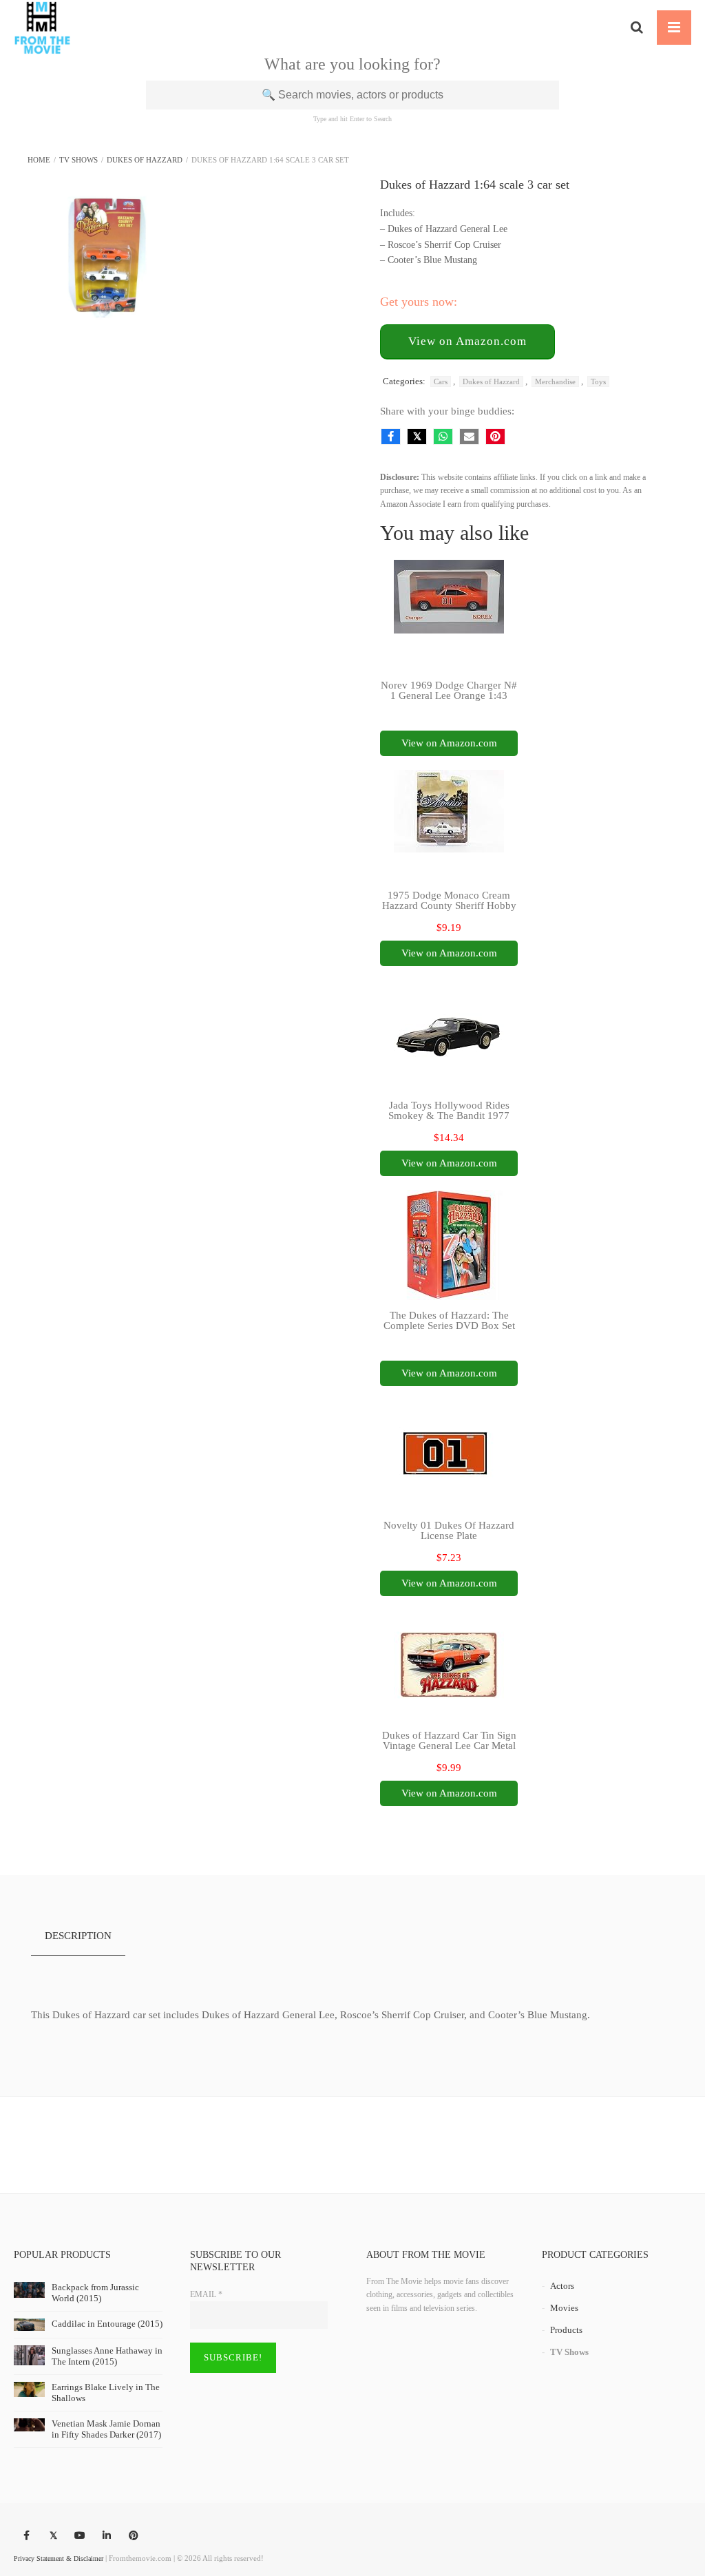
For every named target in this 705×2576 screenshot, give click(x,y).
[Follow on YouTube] (80, 2536)
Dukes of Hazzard (145, 160)
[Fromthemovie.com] (42, 28)
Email (206, 2294)
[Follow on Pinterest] (134, 2536)
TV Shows (78, 160)
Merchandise (555, 381)
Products (566, 2330)
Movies (564, 2308)
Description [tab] (78, 1936)
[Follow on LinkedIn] (107, 2536)
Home (39, 160)
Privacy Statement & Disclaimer (59, 2558)
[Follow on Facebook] (26, 2536)
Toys (598, 381)
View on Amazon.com (467, 341)
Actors (562, 2286)
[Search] (637, 28)
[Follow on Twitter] (53, 2536)
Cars (441, 381)
